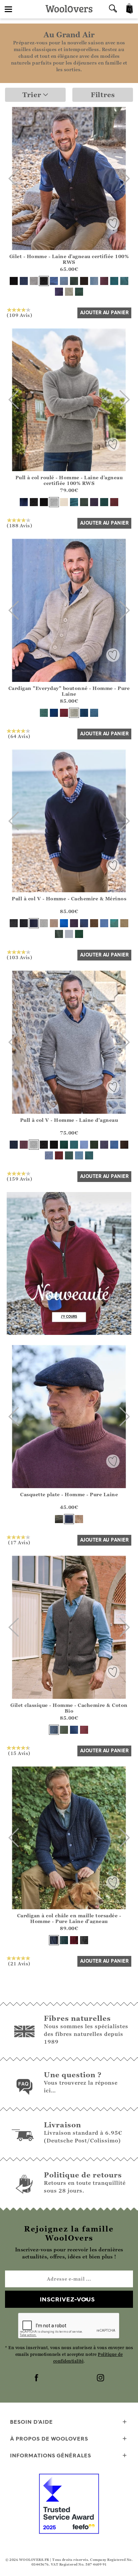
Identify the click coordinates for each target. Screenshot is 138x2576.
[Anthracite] (44, 281)
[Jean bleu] (49, 1155)
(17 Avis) (19, 1542)
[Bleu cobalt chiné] (64, 923)
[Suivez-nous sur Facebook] (37, 2378)
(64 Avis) (19, 736)
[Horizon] (114, 281)
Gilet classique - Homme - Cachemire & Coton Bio (69, 1708)
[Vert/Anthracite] (64, 1730)
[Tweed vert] (59, 934)
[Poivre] (54, 923)
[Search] (113, 9)
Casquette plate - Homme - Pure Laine (69, 1494)
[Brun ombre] (84, 281)
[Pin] (74, 281)
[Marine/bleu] (74, 1730)
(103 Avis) (19, 957)
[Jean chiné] (84, 923)
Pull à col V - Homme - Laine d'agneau (69, 1120)
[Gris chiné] (34, 281)
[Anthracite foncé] (14, 923)
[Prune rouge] (104, 281)
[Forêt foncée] (79, 934)
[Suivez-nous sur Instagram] (101, 2378)
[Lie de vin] (84, 1730)
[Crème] (64, 502)
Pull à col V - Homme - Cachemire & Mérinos (69, 898)
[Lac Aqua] (124, 281)
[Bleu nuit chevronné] (69, 1519)
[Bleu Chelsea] (54, 281)
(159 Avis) (19, 1179)
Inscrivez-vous (67, 2299)
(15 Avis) (19, 1753)
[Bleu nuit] (24, 281)
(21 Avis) (19, 1963)
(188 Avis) (19, 525)
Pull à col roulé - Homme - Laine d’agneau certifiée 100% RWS (69, 480)
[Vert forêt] (59, 1519)
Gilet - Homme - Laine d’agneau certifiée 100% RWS (69, 259)
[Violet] (74, 923)
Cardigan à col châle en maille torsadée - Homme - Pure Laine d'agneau (69, 1918)
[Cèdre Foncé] (64, 1145)
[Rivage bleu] (64, 281)
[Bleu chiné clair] (69, 934)
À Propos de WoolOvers (49, 2439)
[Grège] (74, 713)
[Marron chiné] (94, 923)
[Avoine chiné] (69, 292)
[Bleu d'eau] (64, 1940)
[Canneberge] (114, 502)
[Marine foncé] (84, 713)
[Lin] (124, 923)
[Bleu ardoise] (54, 713)
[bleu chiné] (94, 281)
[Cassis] (59, 292)
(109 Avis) (19, 315)
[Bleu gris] (104, 923)
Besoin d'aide (31, 2422)
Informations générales (51, 2455)
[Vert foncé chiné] (79, 292)
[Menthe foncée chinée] (114, 923)
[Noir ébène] (14, 281)
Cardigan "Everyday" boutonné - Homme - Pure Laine (69, 691)
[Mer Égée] (94, 713)
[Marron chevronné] (79, 1519)
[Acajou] (64, 713)
